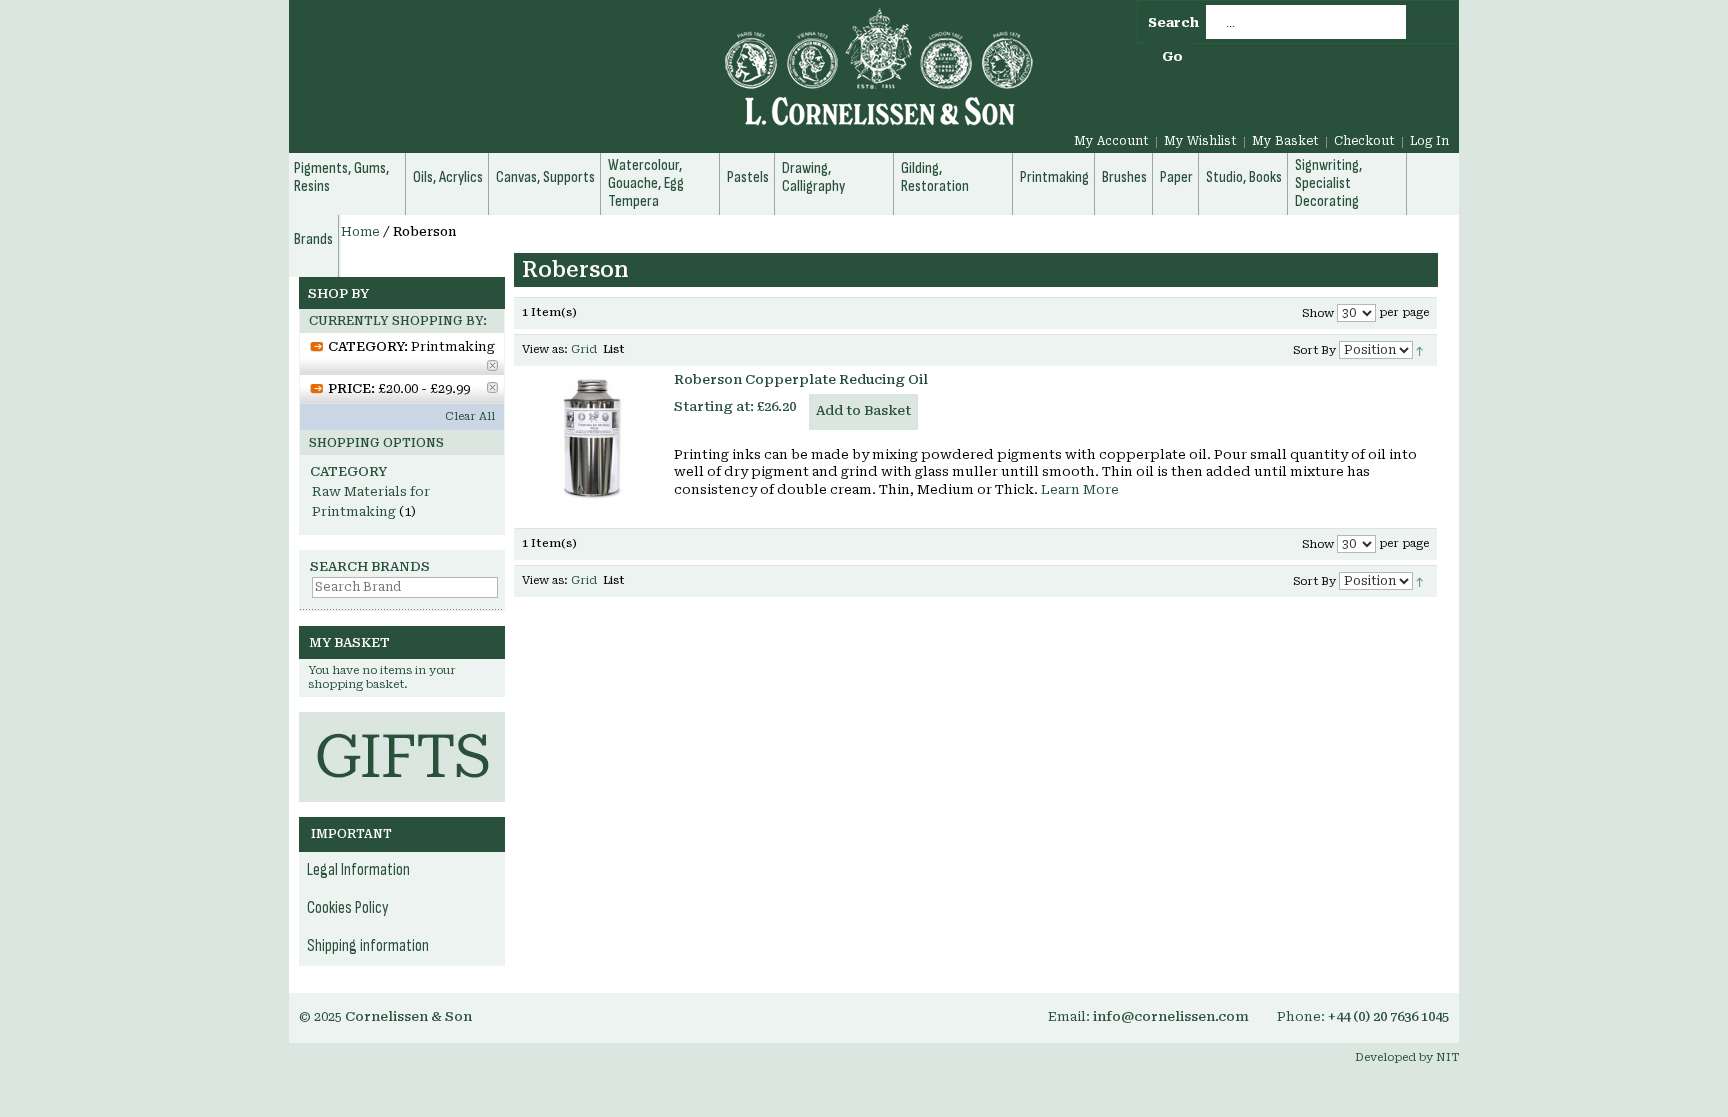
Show (1318, 313)
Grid (584, 349)
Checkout (1364, 141)
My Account (1111, 141)
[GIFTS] (402, 721)
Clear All (470, 416)
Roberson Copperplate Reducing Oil (801, 379)
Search (1173, 22)
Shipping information (368, 946)
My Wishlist (1200, 141)
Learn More (1080, 489)
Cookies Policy (348, 908)
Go (1172, 56)
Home (360, 232)
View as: (545, 349)
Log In (1429, 141)
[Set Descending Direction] (1419, 349)
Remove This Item (492, 365)
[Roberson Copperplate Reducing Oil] (591, 438)
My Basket (1285, 141)
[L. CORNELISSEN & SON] (664, 78)
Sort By (1314, 350)
